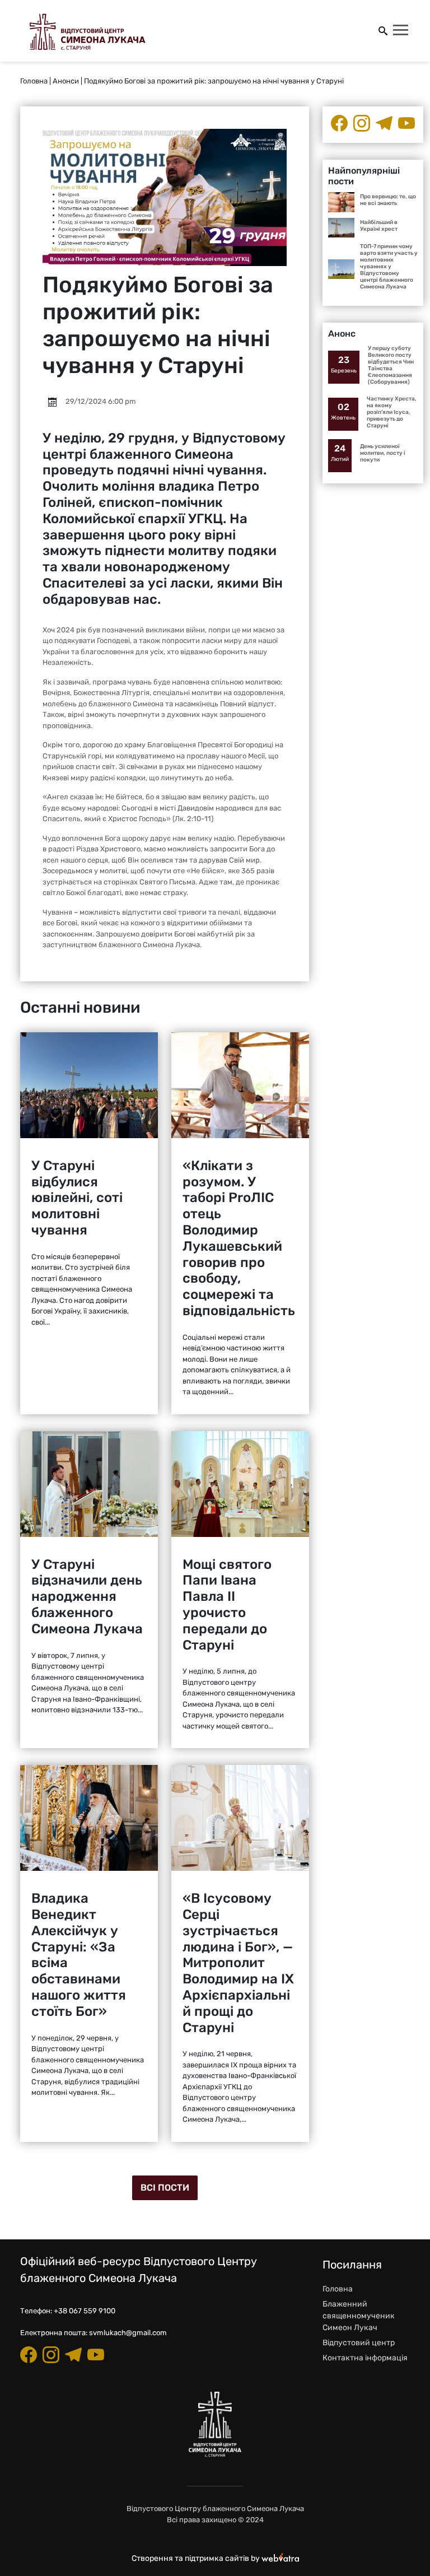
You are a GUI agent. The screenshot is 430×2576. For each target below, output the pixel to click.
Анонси (66, 81)
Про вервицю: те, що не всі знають (388, 200)
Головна (34, 81)
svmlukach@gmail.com (128, 2333)
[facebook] (339, 123)
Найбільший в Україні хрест (379, 226)
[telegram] (384, 123)
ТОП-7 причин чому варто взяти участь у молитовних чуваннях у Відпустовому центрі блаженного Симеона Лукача (389, 267)
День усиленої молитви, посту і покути (383, 453)
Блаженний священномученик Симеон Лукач (359, 2316)
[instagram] (362, 123)
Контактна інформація (365, 2358)
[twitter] (406, 123)
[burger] (401, 31)
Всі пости (165, 2188)
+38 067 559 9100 (85, 2311)
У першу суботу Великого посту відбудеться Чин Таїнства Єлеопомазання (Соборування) (391, 365)
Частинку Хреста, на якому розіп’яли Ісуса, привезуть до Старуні (392, 412)
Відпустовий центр (359, 2343)
